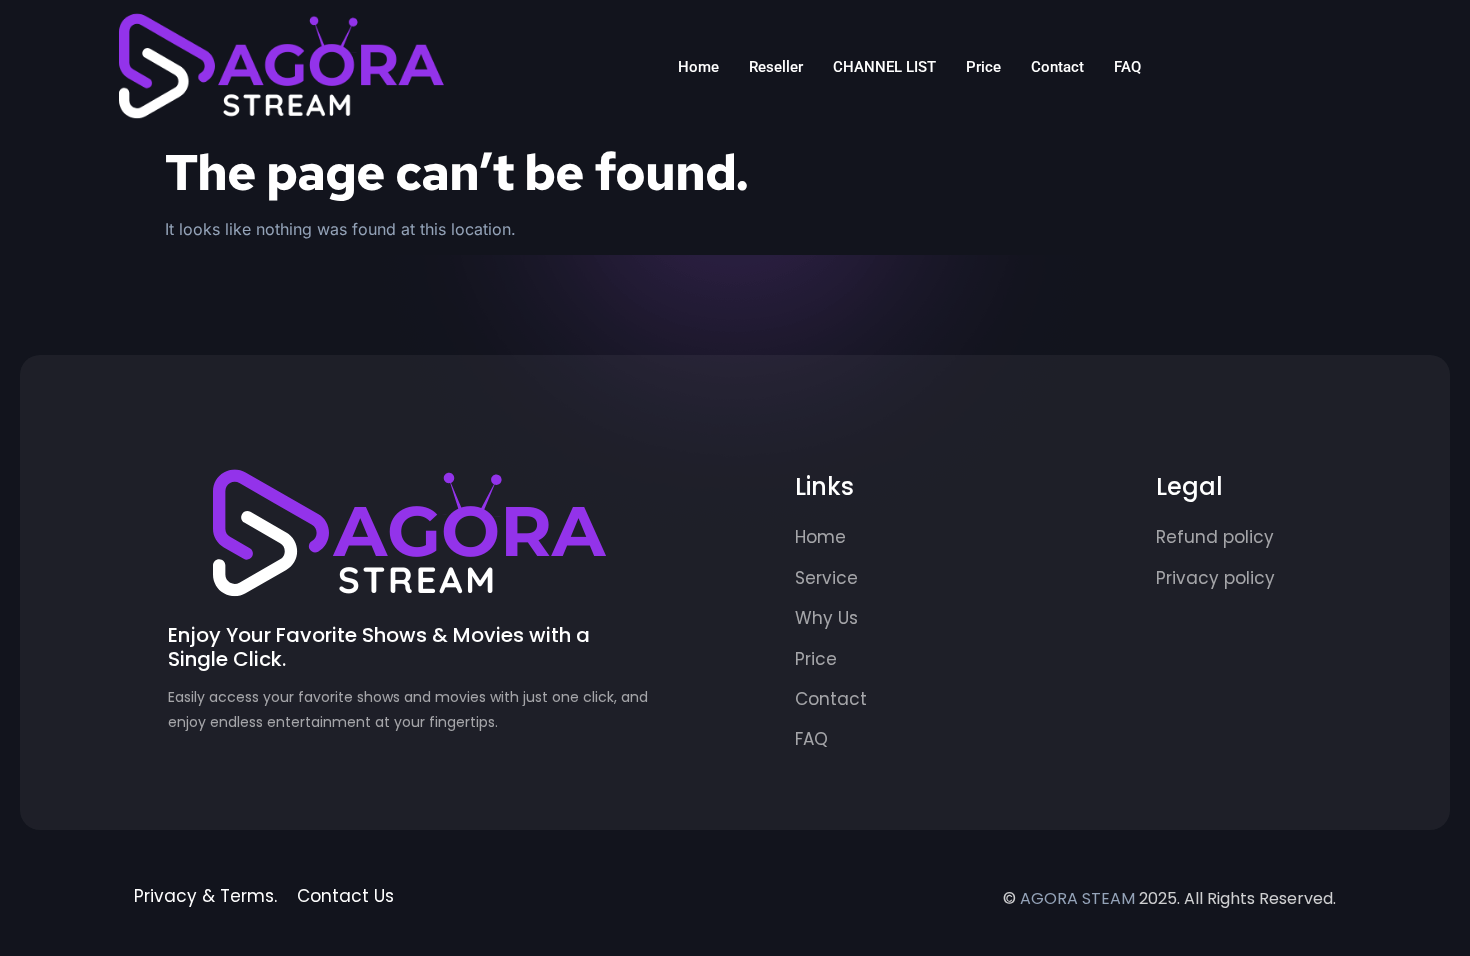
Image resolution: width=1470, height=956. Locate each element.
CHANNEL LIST (884, 67)
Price (983, 67)
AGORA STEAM (1077, 898)
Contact (1057, 67)
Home (698, 67)
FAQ (1127, 67)
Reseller (776, 67)
